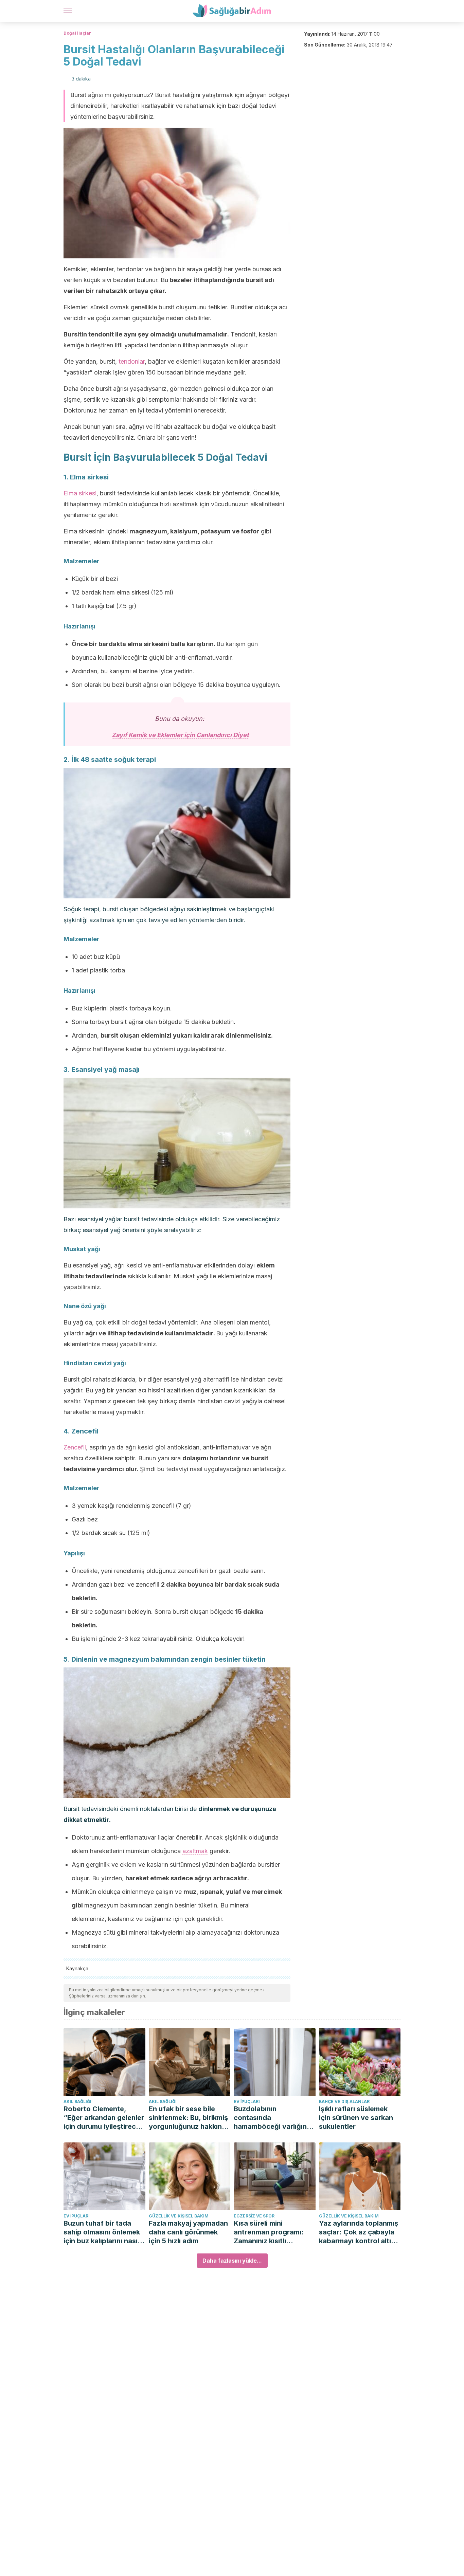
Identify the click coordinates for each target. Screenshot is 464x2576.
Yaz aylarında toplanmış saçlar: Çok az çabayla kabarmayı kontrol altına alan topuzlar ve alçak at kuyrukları (360, 2232)
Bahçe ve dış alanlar (344, 2102)
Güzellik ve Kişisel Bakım (179, 2216)
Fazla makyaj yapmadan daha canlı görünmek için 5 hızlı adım (188, 2232)
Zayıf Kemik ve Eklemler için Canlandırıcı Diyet (180, 735)
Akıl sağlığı (77, 2102)
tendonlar (132, 361)
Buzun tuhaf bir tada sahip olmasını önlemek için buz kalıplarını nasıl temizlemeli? (102, 2232)
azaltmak (195, 1851)
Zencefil (75, 1447)
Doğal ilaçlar (77, 33)
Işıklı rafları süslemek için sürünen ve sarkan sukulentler (356, 2118)
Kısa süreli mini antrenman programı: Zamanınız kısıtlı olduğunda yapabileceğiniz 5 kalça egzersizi (272, 2232)
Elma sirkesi (80, 493)
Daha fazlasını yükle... (232, 2261)
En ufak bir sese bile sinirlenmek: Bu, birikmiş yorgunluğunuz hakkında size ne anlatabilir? (190, 2118)
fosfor (250, 531)
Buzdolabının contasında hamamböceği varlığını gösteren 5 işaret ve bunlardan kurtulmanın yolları (271, 2118)
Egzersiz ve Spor (254, 2216)
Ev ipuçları (247, 2102)
